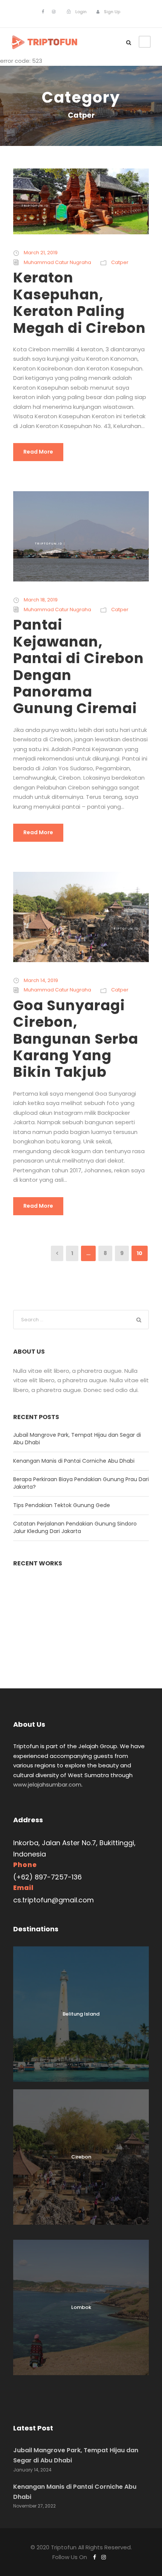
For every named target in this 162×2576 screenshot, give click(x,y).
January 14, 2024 (32, 2470)
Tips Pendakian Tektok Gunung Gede (62, 1505)
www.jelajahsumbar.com (47, 1784)
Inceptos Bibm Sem (81, 1631)
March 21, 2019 (41, 253)
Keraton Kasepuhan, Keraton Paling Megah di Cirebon (79, 303)
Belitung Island (81, 2014)
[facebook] (43, 12)
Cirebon (81, 2157)
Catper (120, 262)
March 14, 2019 (41, 980)
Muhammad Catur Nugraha (57, 262)
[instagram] (54, 12)
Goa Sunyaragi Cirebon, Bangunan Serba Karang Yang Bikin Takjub (76, 1039)
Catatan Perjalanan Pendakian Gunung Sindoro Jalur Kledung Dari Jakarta (75, 1527)
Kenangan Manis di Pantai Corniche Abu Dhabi (74, 1461)
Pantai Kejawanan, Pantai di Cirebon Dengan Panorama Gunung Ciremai (79, 666)
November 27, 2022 (34, 2506)
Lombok (81, 2307)
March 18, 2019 (41, 600)
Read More (38, 452)
